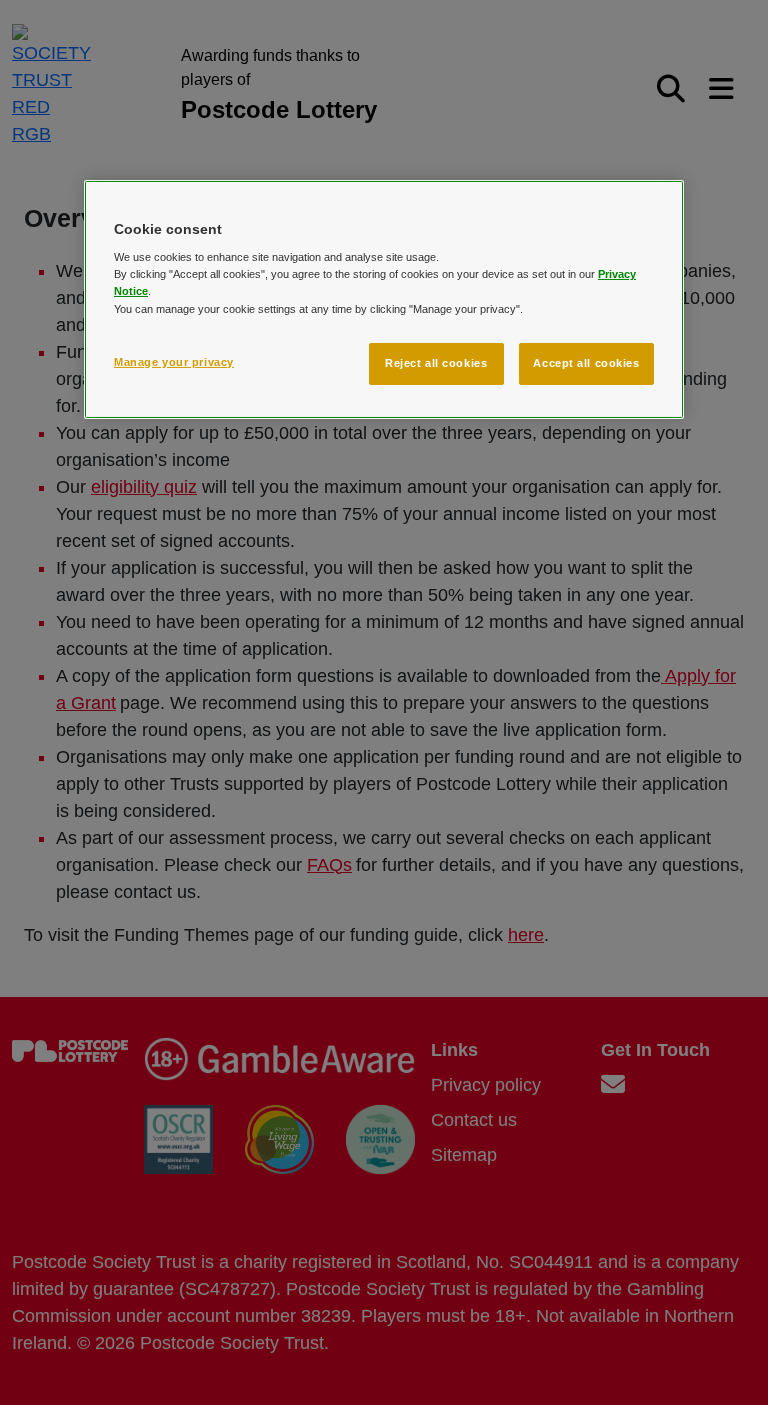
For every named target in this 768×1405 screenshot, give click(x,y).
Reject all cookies (436, 363)
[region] (384, 299)
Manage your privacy (174, 362)
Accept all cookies (586, 363)
